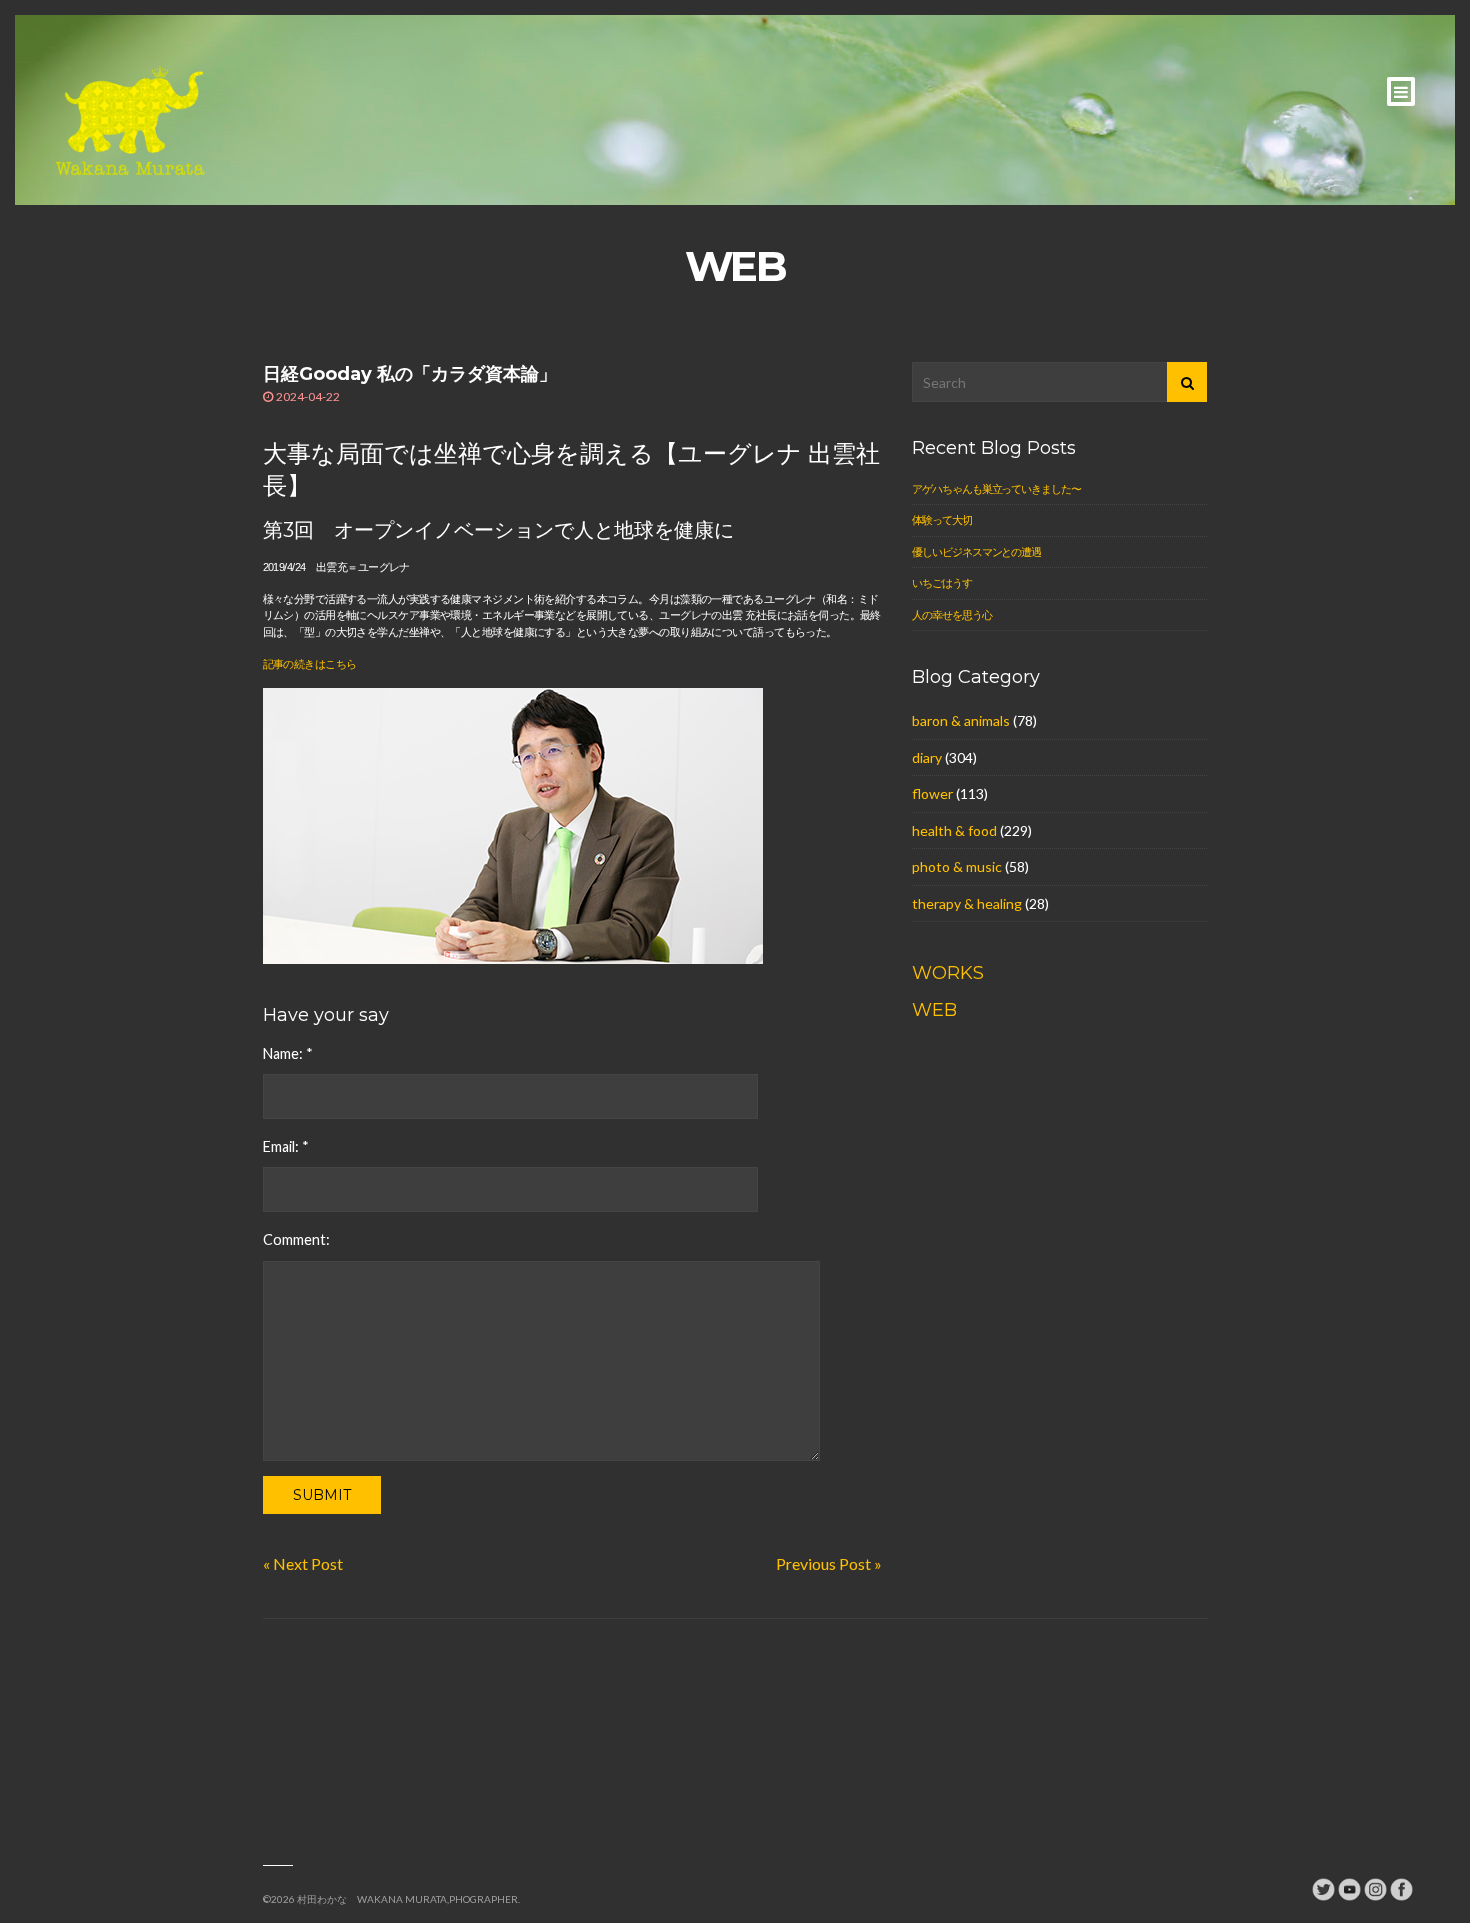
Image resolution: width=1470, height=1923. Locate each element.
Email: (286, 1146)
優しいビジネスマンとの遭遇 (976, 551)
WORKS (948, 973)
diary (927, 757)
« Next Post (303, 1563)
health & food (954, 830)
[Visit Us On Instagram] (1375, 1887)
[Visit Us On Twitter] (1323, 1887)
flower (932, 793)
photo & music (957, 866)
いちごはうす (941, 582)
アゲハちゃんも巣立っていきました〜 (996, 488)
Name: (288, 1053)
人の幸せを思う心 (951, 614)
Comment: (296, 1239)
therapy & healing (967, 903)
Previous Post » (829, 1563)
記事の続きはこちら (310, 664)
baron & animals (961, 720)
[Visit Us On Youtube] (1349, 1887)
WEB (934, 1010)
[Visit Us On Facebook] (1401, 1887)
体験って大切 (941, 519)
